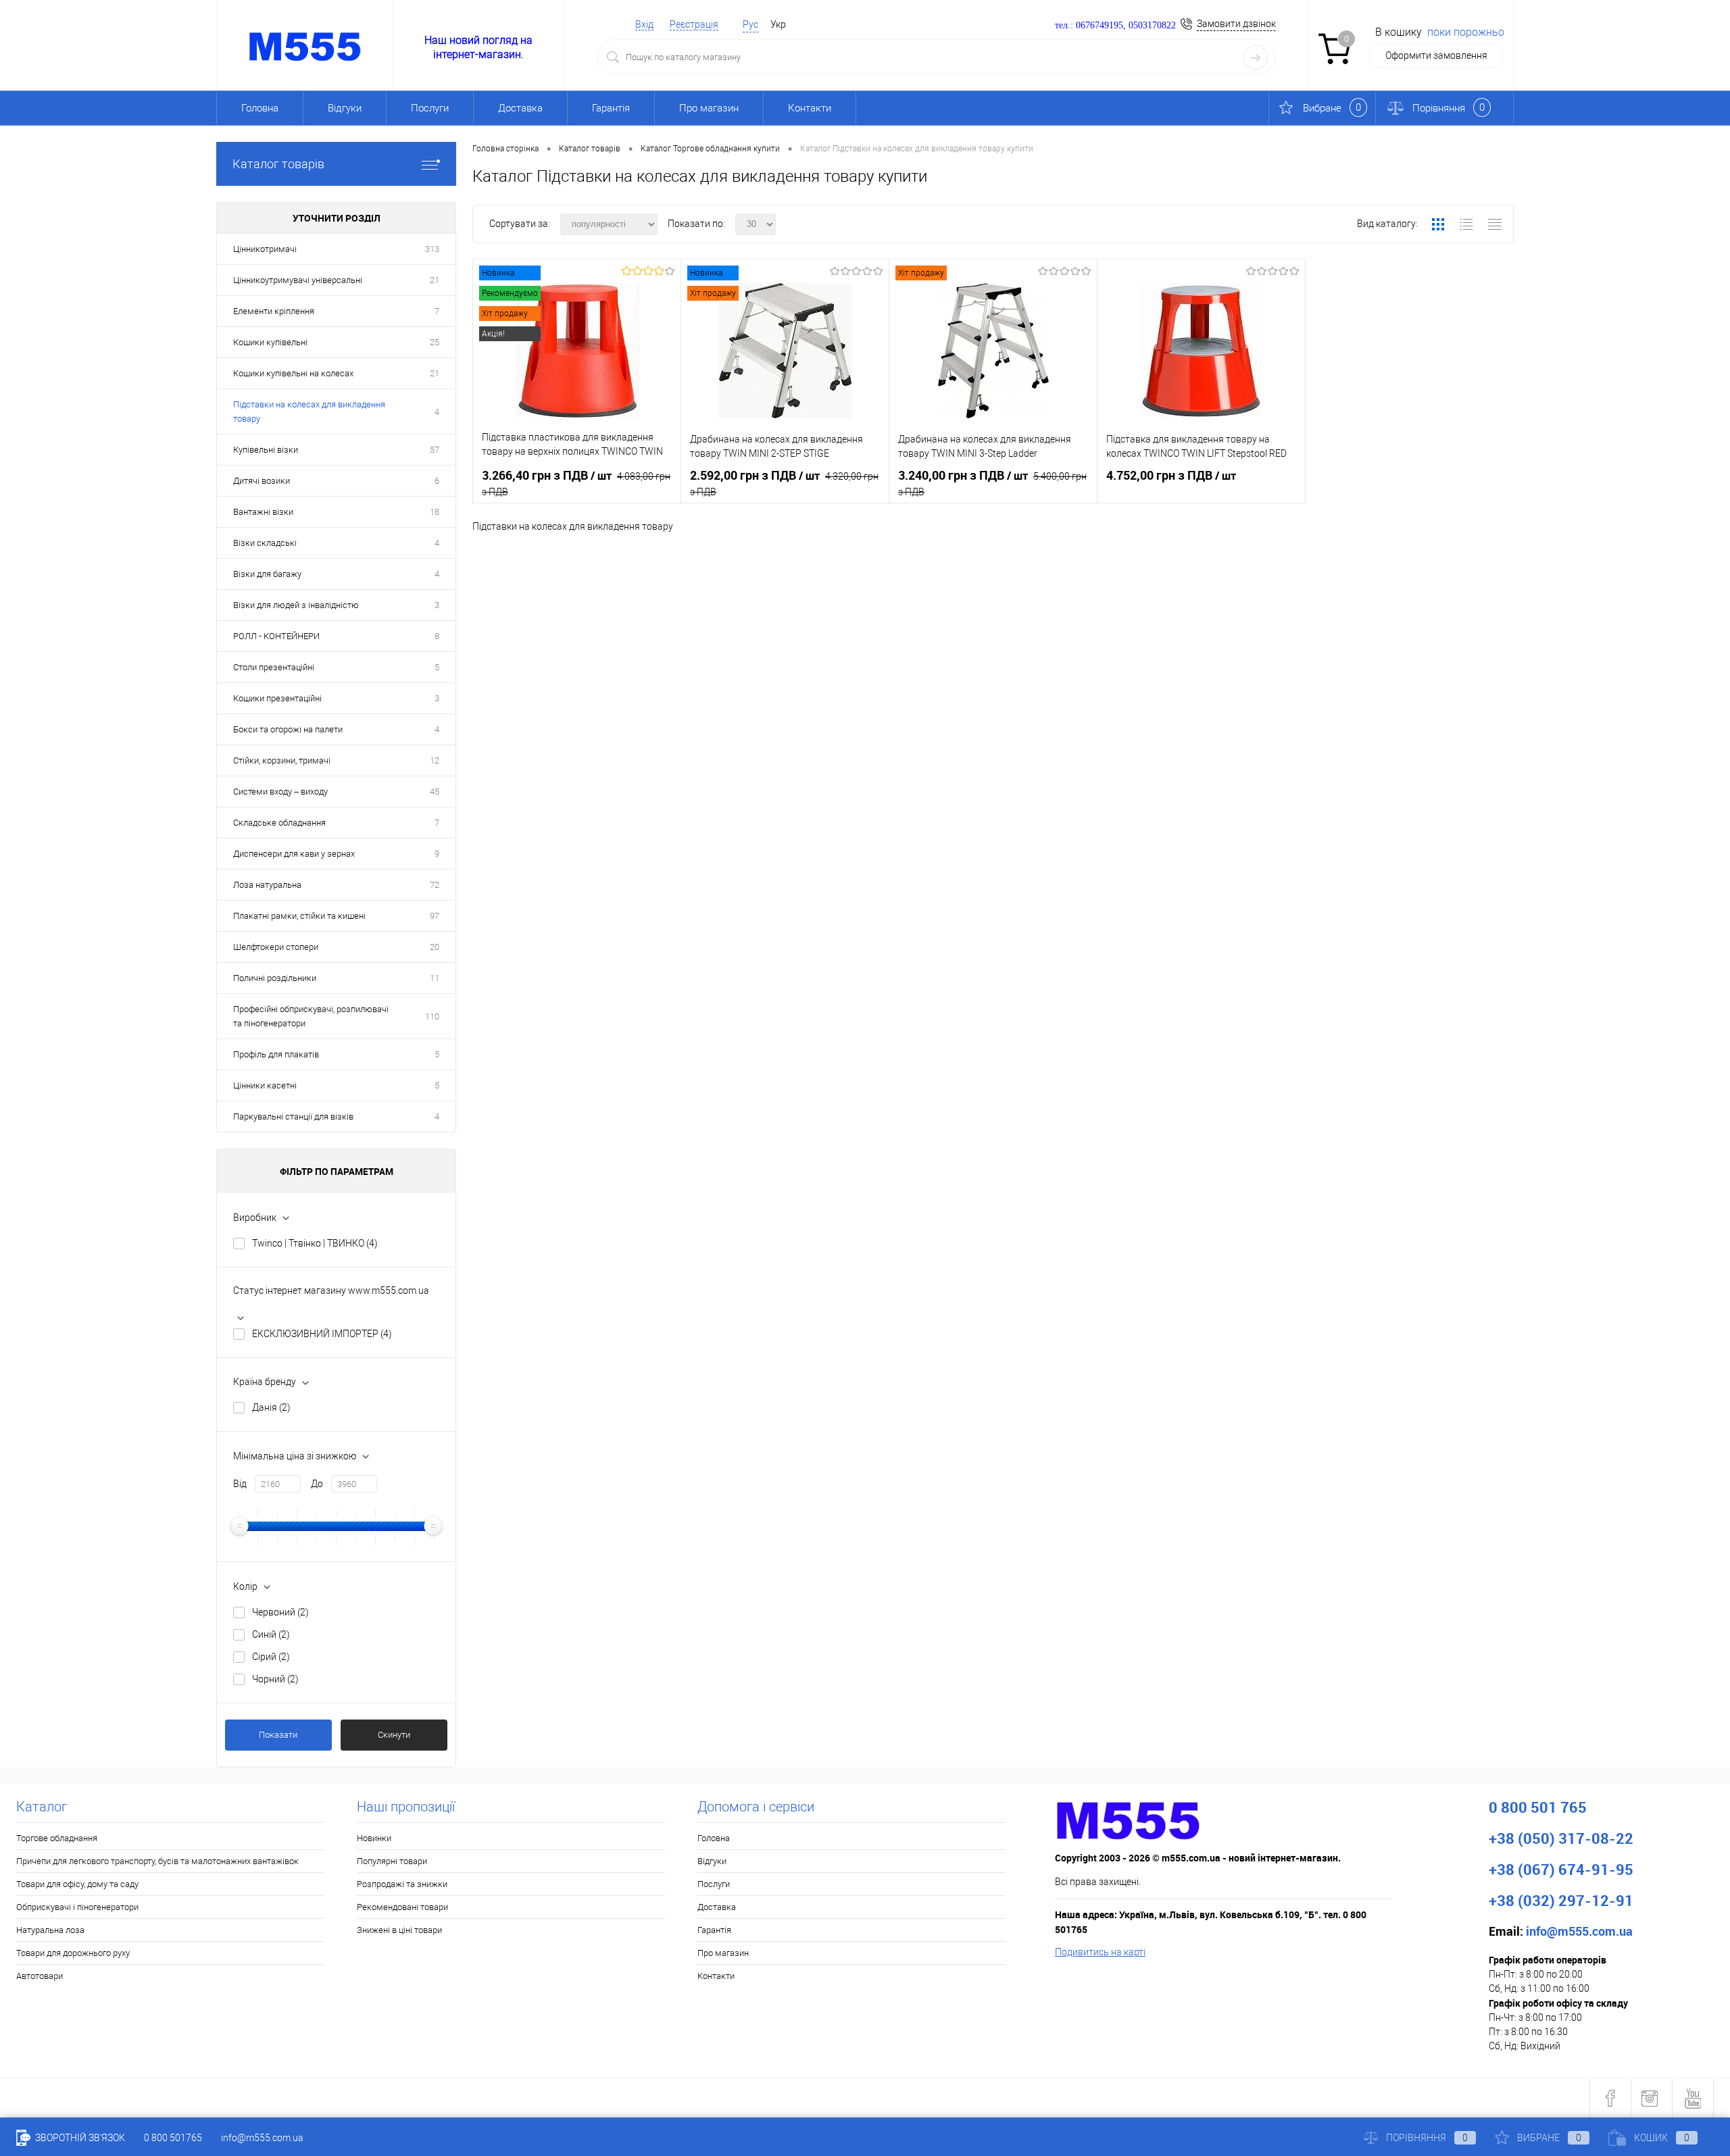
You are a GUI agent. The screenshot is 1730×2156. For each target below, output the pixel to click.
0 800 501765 (173, 2138)
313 (432, 249)
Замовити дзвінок (1236, 24)
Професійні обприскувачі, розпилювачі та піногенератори (311, 1016)
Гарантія (611, 108)
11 (435, 978)
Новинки (374, 1838)
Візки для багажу (267, 574)
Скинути (394, 1735)
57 (435, 450)
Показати (278, 1735)
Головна (260, 108)
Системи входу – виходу (280, 792)
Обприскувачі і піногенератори (77, 1907)
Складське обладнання (279, 823)
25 (435, 342)
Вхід (644, 24)
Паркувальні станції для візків (293, 1117)
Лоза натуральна (267, 885)
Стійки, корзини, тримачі (282, 760)
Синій (271, 1634)
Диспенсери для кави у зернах (294, 854)
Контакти (810, 108)
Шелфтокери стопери (276, 947)
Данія (271, 1407)
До (317, 1484)
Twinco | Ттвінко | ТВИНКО (315, 1243)
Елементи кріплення (274, 311)
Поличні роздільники (275, 978)
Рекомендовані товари (402, 1907)
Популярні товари (392, 1861)
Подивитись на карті (1100, 1952)
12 (435, 760)
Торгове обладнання (57, 1838)
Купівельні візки (266, 450)
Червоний (280, 1612)
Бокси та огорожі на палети (288, 729)
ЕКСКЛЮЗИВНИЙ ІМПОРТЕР (322, 1334)
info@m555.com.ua (262, 2138)
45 (435, 792)
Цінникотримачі (265, 249)
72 (435, 885)
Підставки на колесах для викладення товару (309, 411)
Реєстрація (694, 24)
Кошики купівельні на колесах (293, 373)
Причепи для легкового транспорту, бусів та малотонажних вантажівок (157, 1861)
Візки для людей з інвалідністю (296, 605)
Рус (750, 24)
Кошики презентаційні (277, 698)
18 (435, 512)
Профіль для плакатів (276, 1054)
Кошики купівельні (270, 342)
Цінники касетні (265, 1085)
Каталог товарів (278, 164)
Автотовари (40, 1976)
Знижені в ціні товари (399, 1930)
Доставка (520, 108)
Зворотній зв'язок (79, 2138)
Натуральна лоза (50, 1930)
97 (435, 916)
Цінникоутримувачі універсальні (298, 280)
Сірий (271, 1657)
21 (435, 280)
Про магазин (709, 108)
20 (435, 947)
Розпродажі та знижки (402, 1884)
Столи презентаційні (274, 667)
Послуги (430, 108)
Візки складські (265, 543)
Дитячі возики (262, 481)
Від (240, 1484)
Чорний (275, 1679)
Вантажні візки (263, 512)
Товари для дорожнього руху (73, 1953)
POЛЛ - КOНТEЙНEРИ (276, 636)
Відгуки (345, 108)
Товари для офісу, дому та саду (77, 1884)
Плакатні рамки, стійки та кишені (299, 916)
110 (432, 1017)
